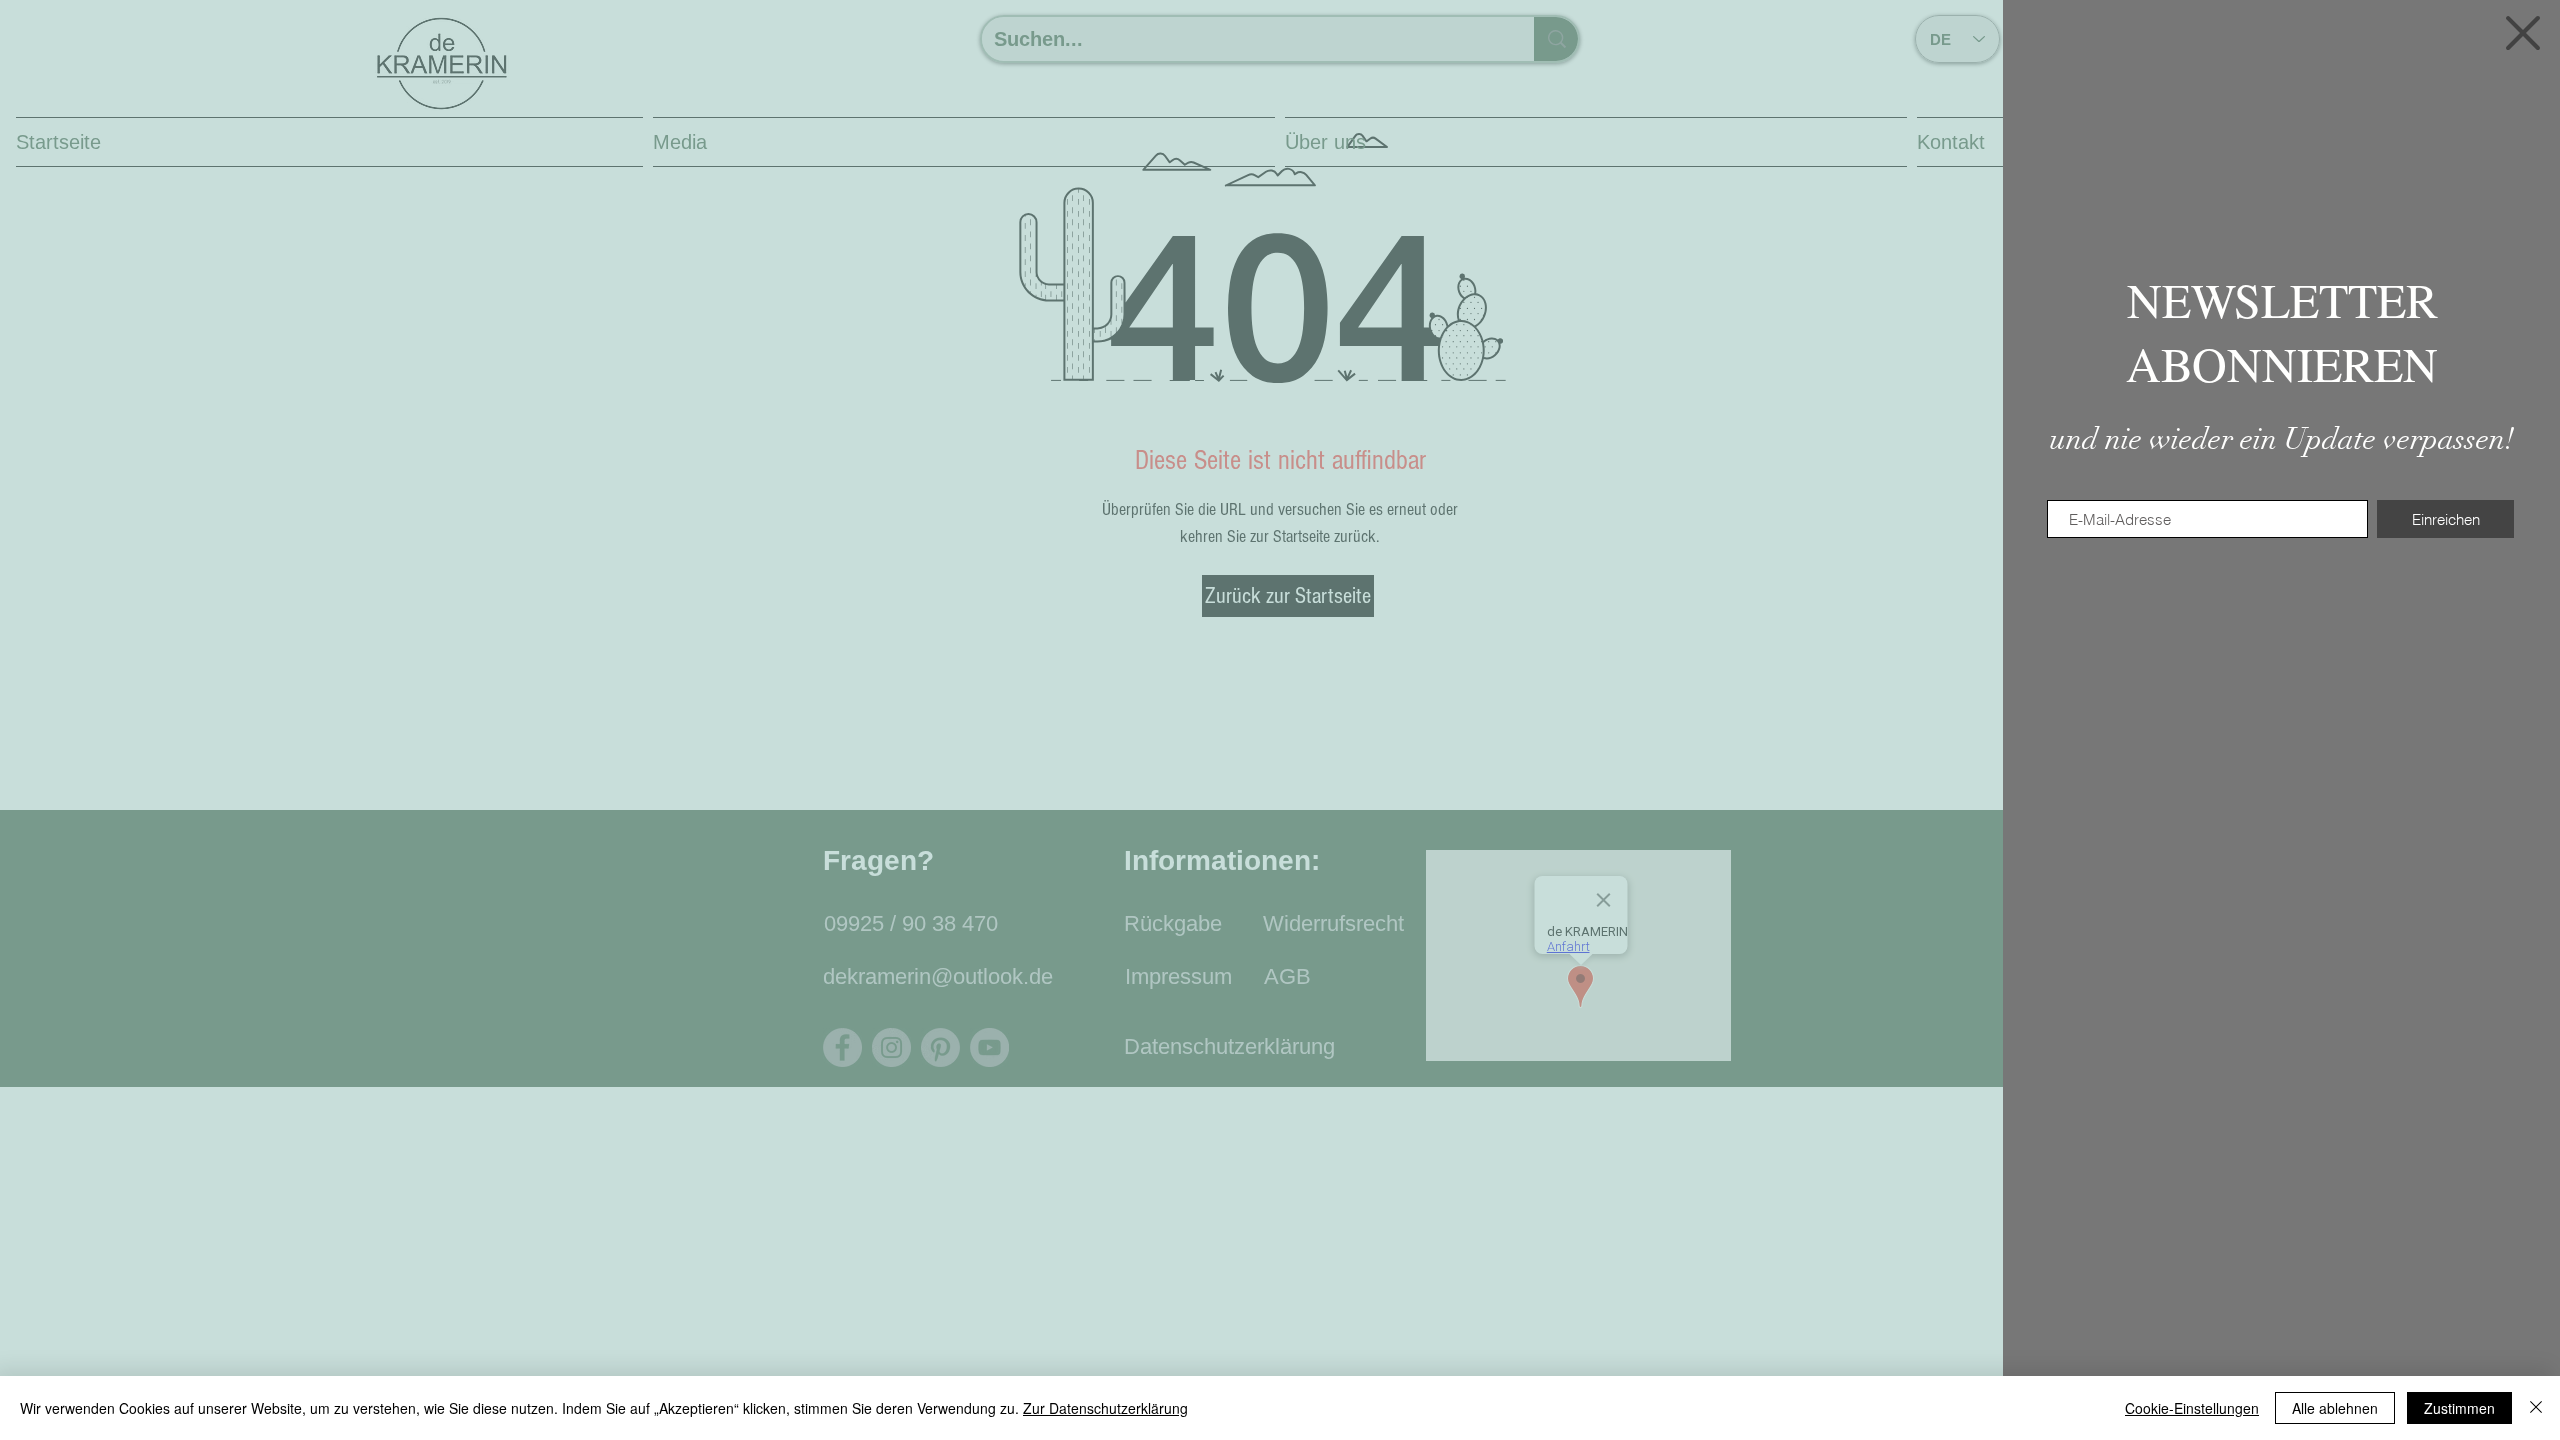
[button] (2523, 33)
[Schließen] (2536, 1408)
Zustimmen (2459, 1408)
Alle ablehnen (2335, 1408)
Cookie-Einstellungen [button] (2192, 1408)
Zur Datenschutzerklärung (1105, 1408)
